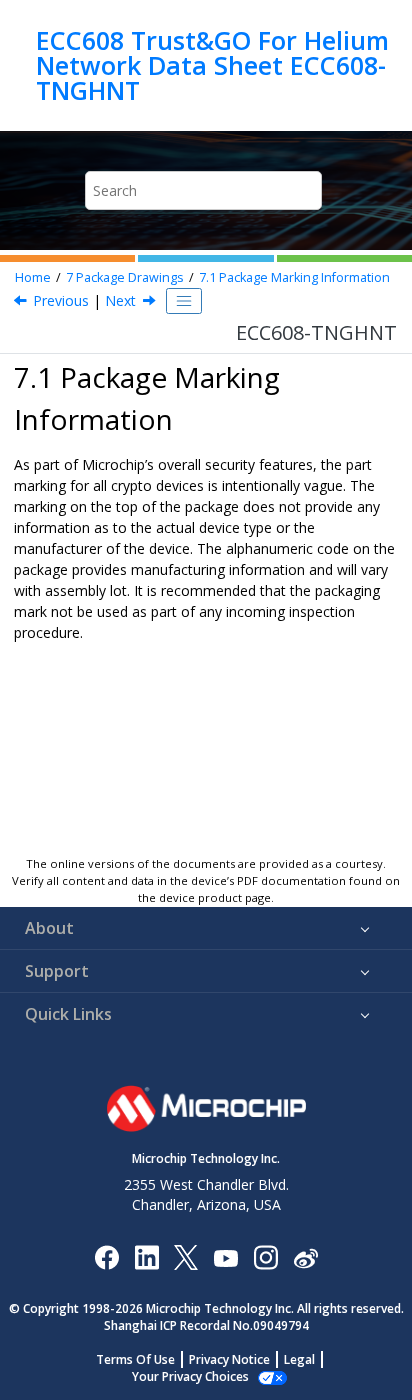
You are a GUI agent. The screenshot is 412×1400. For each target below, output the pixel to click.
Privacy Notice (229, 1359)
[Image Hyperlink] (225, 1257)
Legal (299, 1359)
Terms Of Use (135, 1359)
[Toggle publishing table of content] (184, 301)
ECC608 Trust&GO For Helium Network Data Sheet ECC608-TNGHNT (212, 65)
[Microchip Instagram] (265, 1256)
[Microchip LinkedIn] (146, 1256)
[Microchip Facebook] (106, 1256)
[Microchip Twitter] (186, 1256)
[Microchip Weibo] (305, 1257)
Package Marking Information (294, 277)
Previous (61, 300)
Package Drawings (125, 277)
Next (120, 300)
